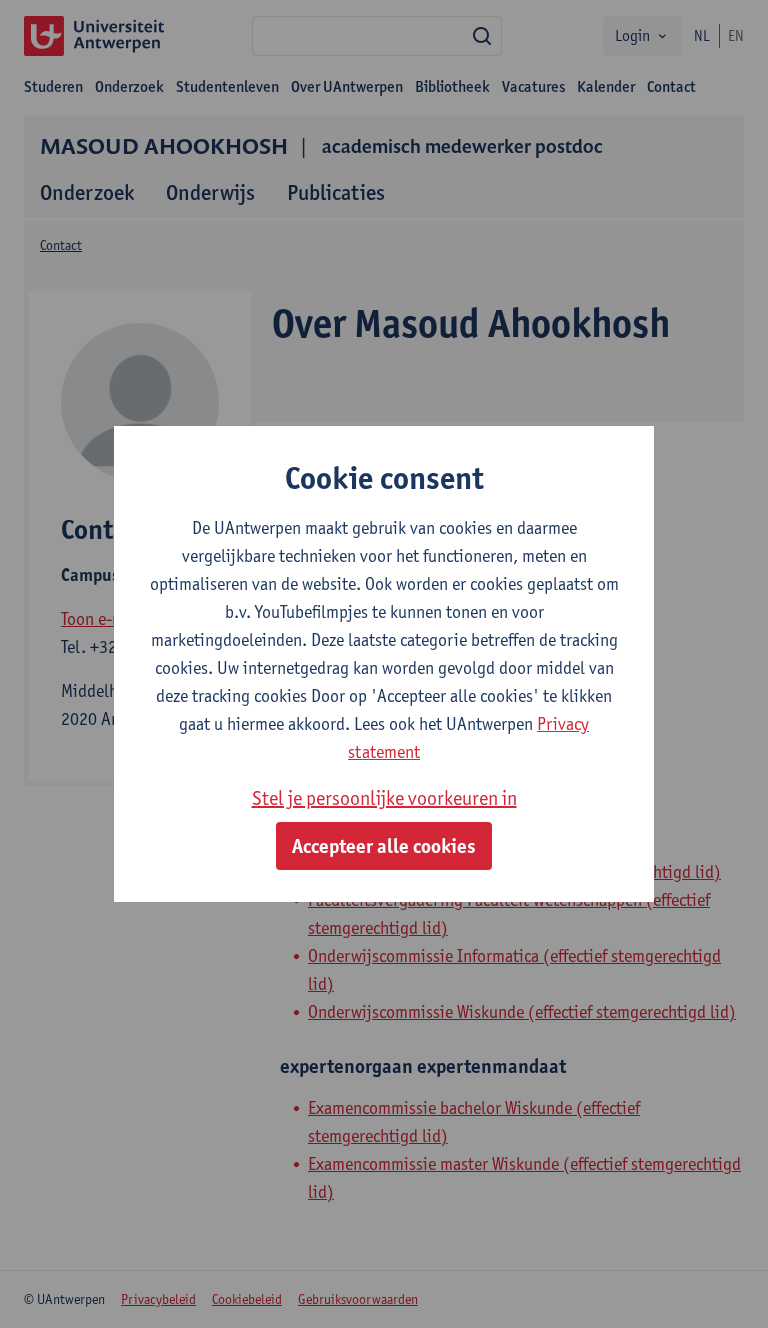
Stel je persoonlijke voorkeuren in (384, 798)
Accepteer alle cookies (384, 846)
